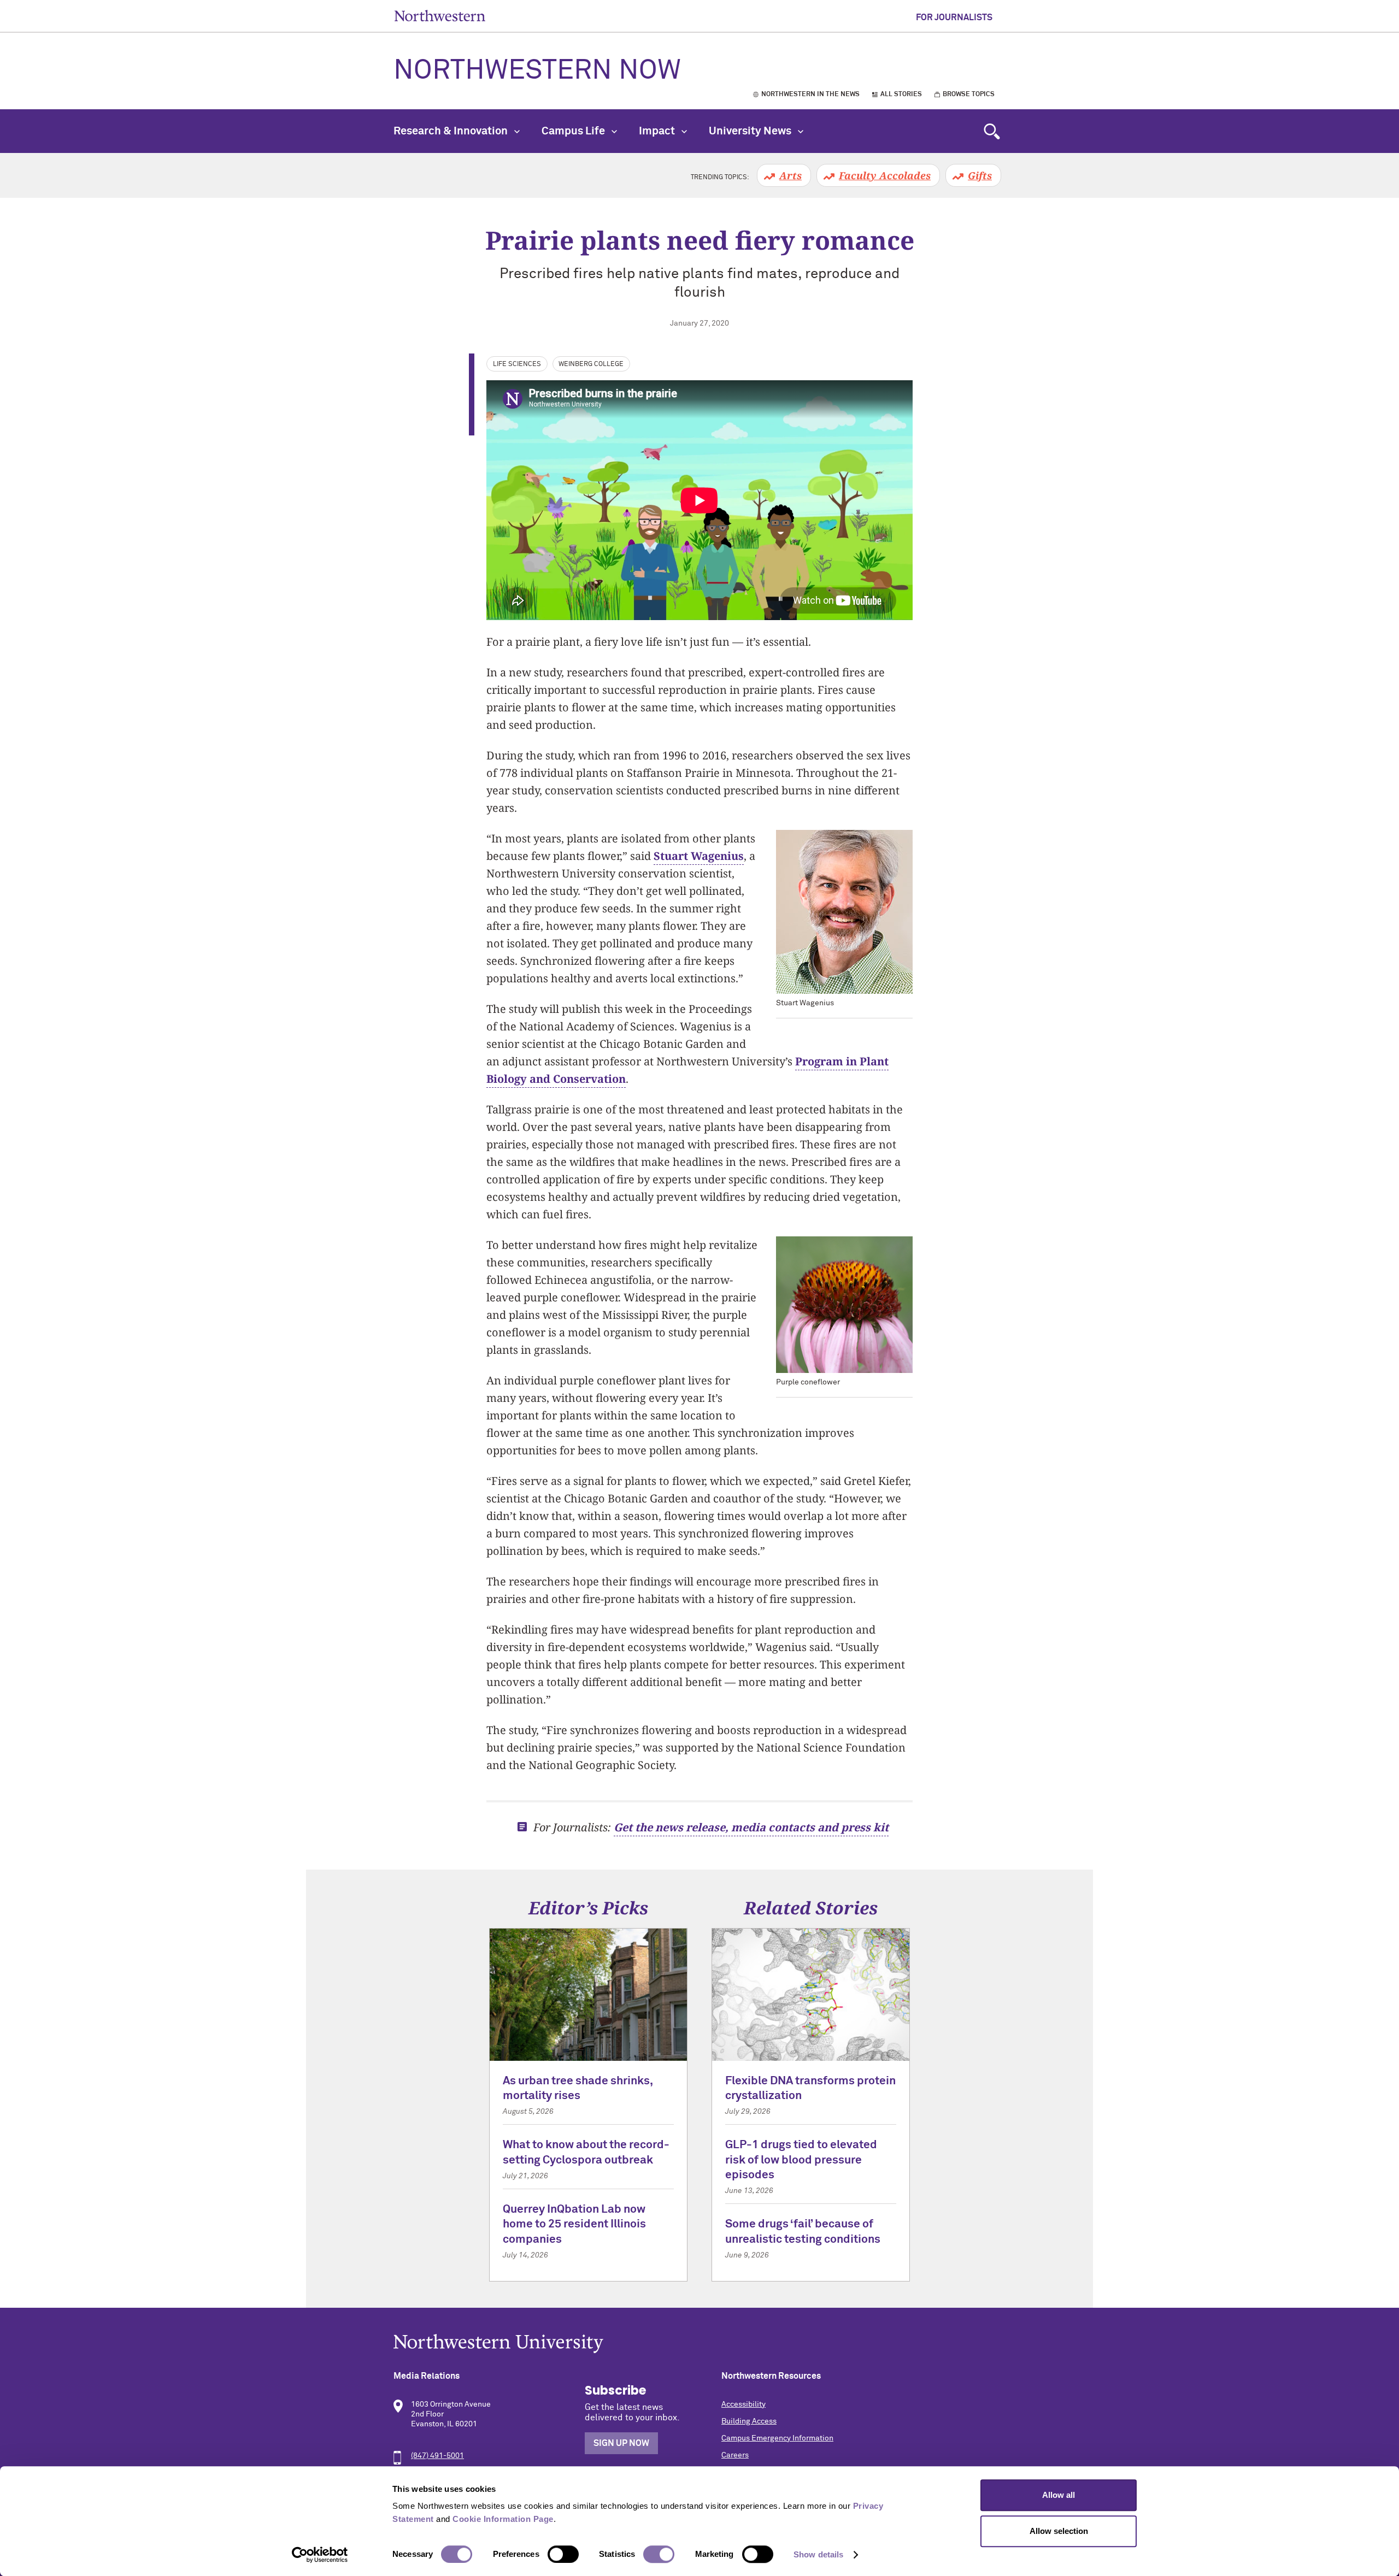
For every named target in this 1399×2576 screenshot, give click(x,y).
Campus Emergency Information (777, 2438)
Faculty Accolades (885, 175)
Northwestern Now (537, 71)
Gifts (980, 175)
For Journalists (954, 17)
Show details (818, 2554)
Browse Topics (969, 95)
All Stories (901, 95)
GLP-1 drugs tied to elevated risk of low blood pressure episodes (801, 2160)
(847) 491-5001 (437, 2456)
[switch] (563, 2554)
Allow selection (1059, 2531)
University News (751, 131)
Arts (790, 175)
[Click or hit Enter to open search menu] (992, 131)
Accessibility (743, 2404)
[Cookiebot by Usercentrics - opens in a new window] (320, 2555)
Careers (735, 2455)
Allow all (1059, 2495)
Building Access (749, 2421)
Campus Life (574, 131)
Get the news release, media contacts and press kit (751, 1827)
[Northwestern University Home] (440, 16)
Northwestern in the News (810, 95)
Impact (658, 131)
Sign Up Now (621, 2443)
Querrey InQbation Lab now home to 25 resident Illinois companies (574, 2225)
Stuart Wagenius (699, 856)
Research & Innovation (452, 131)
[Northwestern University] (699, 2344)
